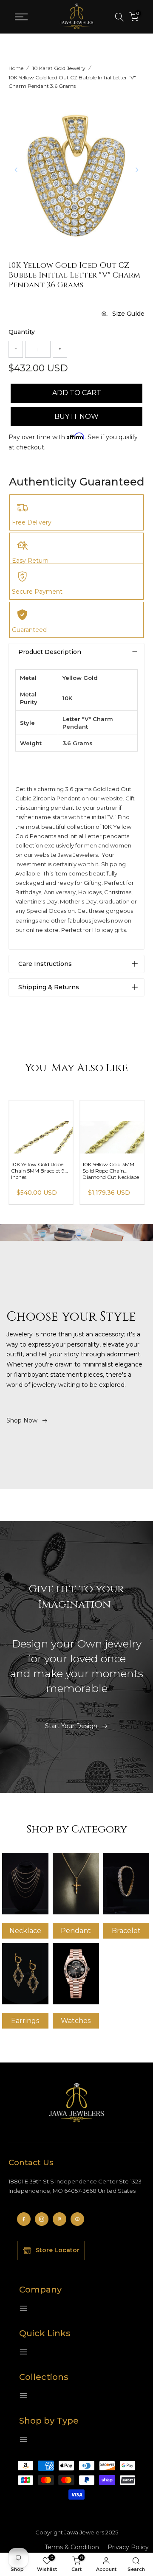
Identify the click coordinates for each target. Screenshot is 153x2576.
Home (16, 68)
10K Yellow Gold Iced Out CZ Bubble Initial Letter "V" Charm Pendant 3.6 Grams (72, 82)
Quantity (22, 332)
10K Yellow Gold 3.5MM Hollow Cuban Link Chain (39, 1171)
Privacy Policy (128, 2547)
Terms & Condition (72, 2547)
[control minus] (16, 349)
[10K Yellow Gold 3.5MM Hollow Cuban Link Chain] (41, 1127)
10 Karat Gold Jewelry (59, 68)
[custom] (24, 2219)
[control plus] (60, 349)
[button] (137, 170)
